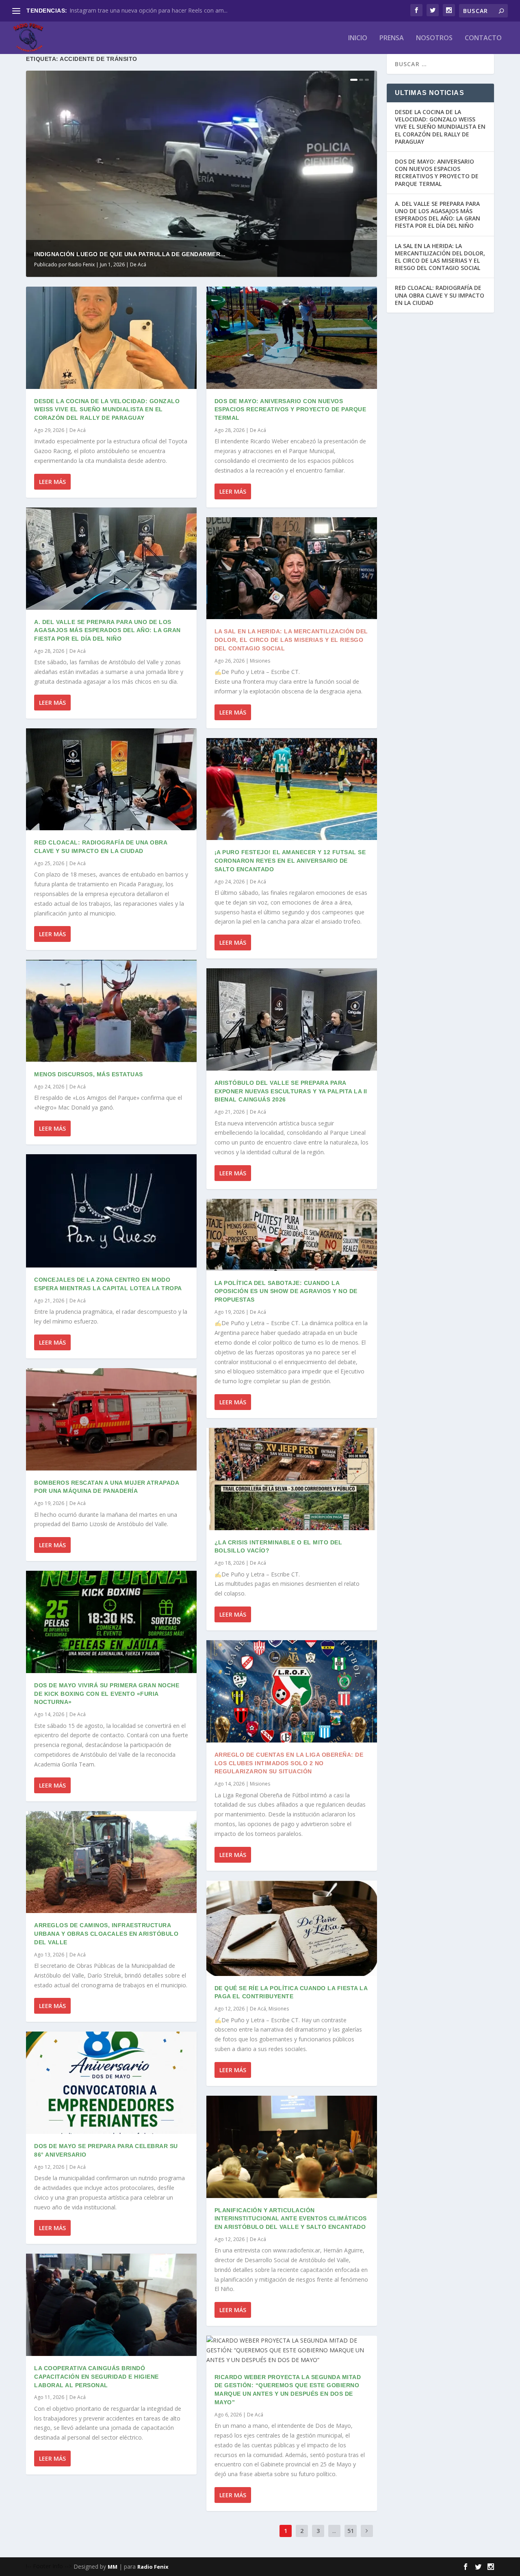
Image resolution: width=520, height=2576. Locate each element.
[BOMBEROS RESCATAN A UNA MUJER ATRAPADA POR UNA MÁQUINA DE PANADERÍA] (111, 1419)
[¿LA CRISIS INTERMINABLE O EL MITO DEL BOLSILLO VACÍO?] (292, 1479)
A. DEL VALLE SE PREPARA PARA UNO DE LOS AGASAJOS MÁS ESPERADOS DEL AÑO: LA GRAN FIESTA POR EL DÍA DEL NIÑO (107, 631)
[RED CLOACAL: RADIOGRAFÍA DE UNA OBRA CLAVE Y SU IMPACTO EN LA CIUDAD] (111, 779)
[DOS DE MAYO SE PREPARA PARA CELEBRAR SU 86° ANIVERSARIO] (111, 2083)
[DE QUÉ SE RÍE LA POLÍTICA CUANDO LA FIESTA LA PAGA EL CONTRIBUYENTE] (292, 1928)
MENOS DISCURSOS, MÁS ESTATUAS (89, 1074)
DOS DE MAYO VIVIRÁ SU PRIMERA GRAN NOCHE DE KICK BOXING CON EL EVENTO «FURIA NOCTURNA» (107, 1694)
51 (351, 2531)
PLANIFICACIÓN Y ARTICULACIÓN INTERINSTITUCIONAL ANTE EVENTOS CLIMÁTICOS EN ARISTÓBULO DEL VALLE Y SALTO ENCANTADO (291, 2219)
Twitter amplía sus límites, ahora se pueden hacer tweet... (145, 10)
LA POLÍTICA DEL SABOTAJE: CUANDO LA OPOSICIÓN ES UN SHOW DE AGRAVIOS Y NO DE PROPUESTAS (286, 1291)
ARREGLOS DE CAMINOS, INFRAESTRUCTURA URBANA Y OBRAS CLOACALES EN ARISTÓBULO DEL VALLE (106, 1934)
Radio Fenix (81, 265)
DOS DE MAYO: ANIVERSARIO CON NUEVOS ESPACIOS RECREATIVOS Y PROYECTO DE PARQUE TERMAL (290, 410)
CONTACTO (483, 38)
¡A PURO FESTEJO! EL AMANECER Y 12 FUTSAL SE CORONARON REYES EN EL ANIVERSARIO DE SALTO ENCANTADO (290, 861)
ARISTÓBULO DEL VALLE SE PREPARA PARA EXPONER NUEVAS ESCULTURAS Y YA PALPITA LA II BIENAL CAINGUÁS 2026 (291, 1091)
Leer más (52, 482)
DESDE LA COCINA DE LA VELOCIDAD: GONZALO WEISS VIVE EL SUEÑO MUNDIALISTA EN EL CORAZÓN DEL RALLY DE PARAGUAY (107, 410)
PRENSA (392, 38)
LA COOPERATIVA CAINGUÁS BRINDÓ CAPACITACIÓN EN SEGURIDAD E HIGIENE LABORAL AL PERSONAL (96, 2377)
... (334, 2531)
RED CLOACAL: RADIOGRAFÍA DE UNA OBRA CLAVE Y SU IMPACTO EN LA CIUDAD (440, 295)
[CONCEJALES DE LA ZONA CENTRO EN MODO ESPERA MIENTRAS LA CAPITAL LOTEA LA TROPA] (111, 1211)
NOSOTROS (434, 38)
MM (113, 2567)
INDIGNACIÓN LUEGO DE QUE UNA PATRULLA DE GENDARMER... (130, 254)
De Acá (138, 265)
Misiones (260, 661)
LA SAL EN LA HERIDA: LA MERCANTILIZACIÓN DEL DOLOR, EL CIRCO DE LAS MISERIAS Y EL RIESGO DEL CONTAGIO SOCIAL (291, 640)
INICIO (358, 38)
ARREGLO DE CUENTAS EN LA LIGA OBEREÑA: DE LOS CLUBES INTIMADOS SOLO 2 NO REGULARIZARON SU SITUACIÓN (289, 1763)
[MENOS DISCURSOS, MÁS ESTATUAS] (111, 1011)
